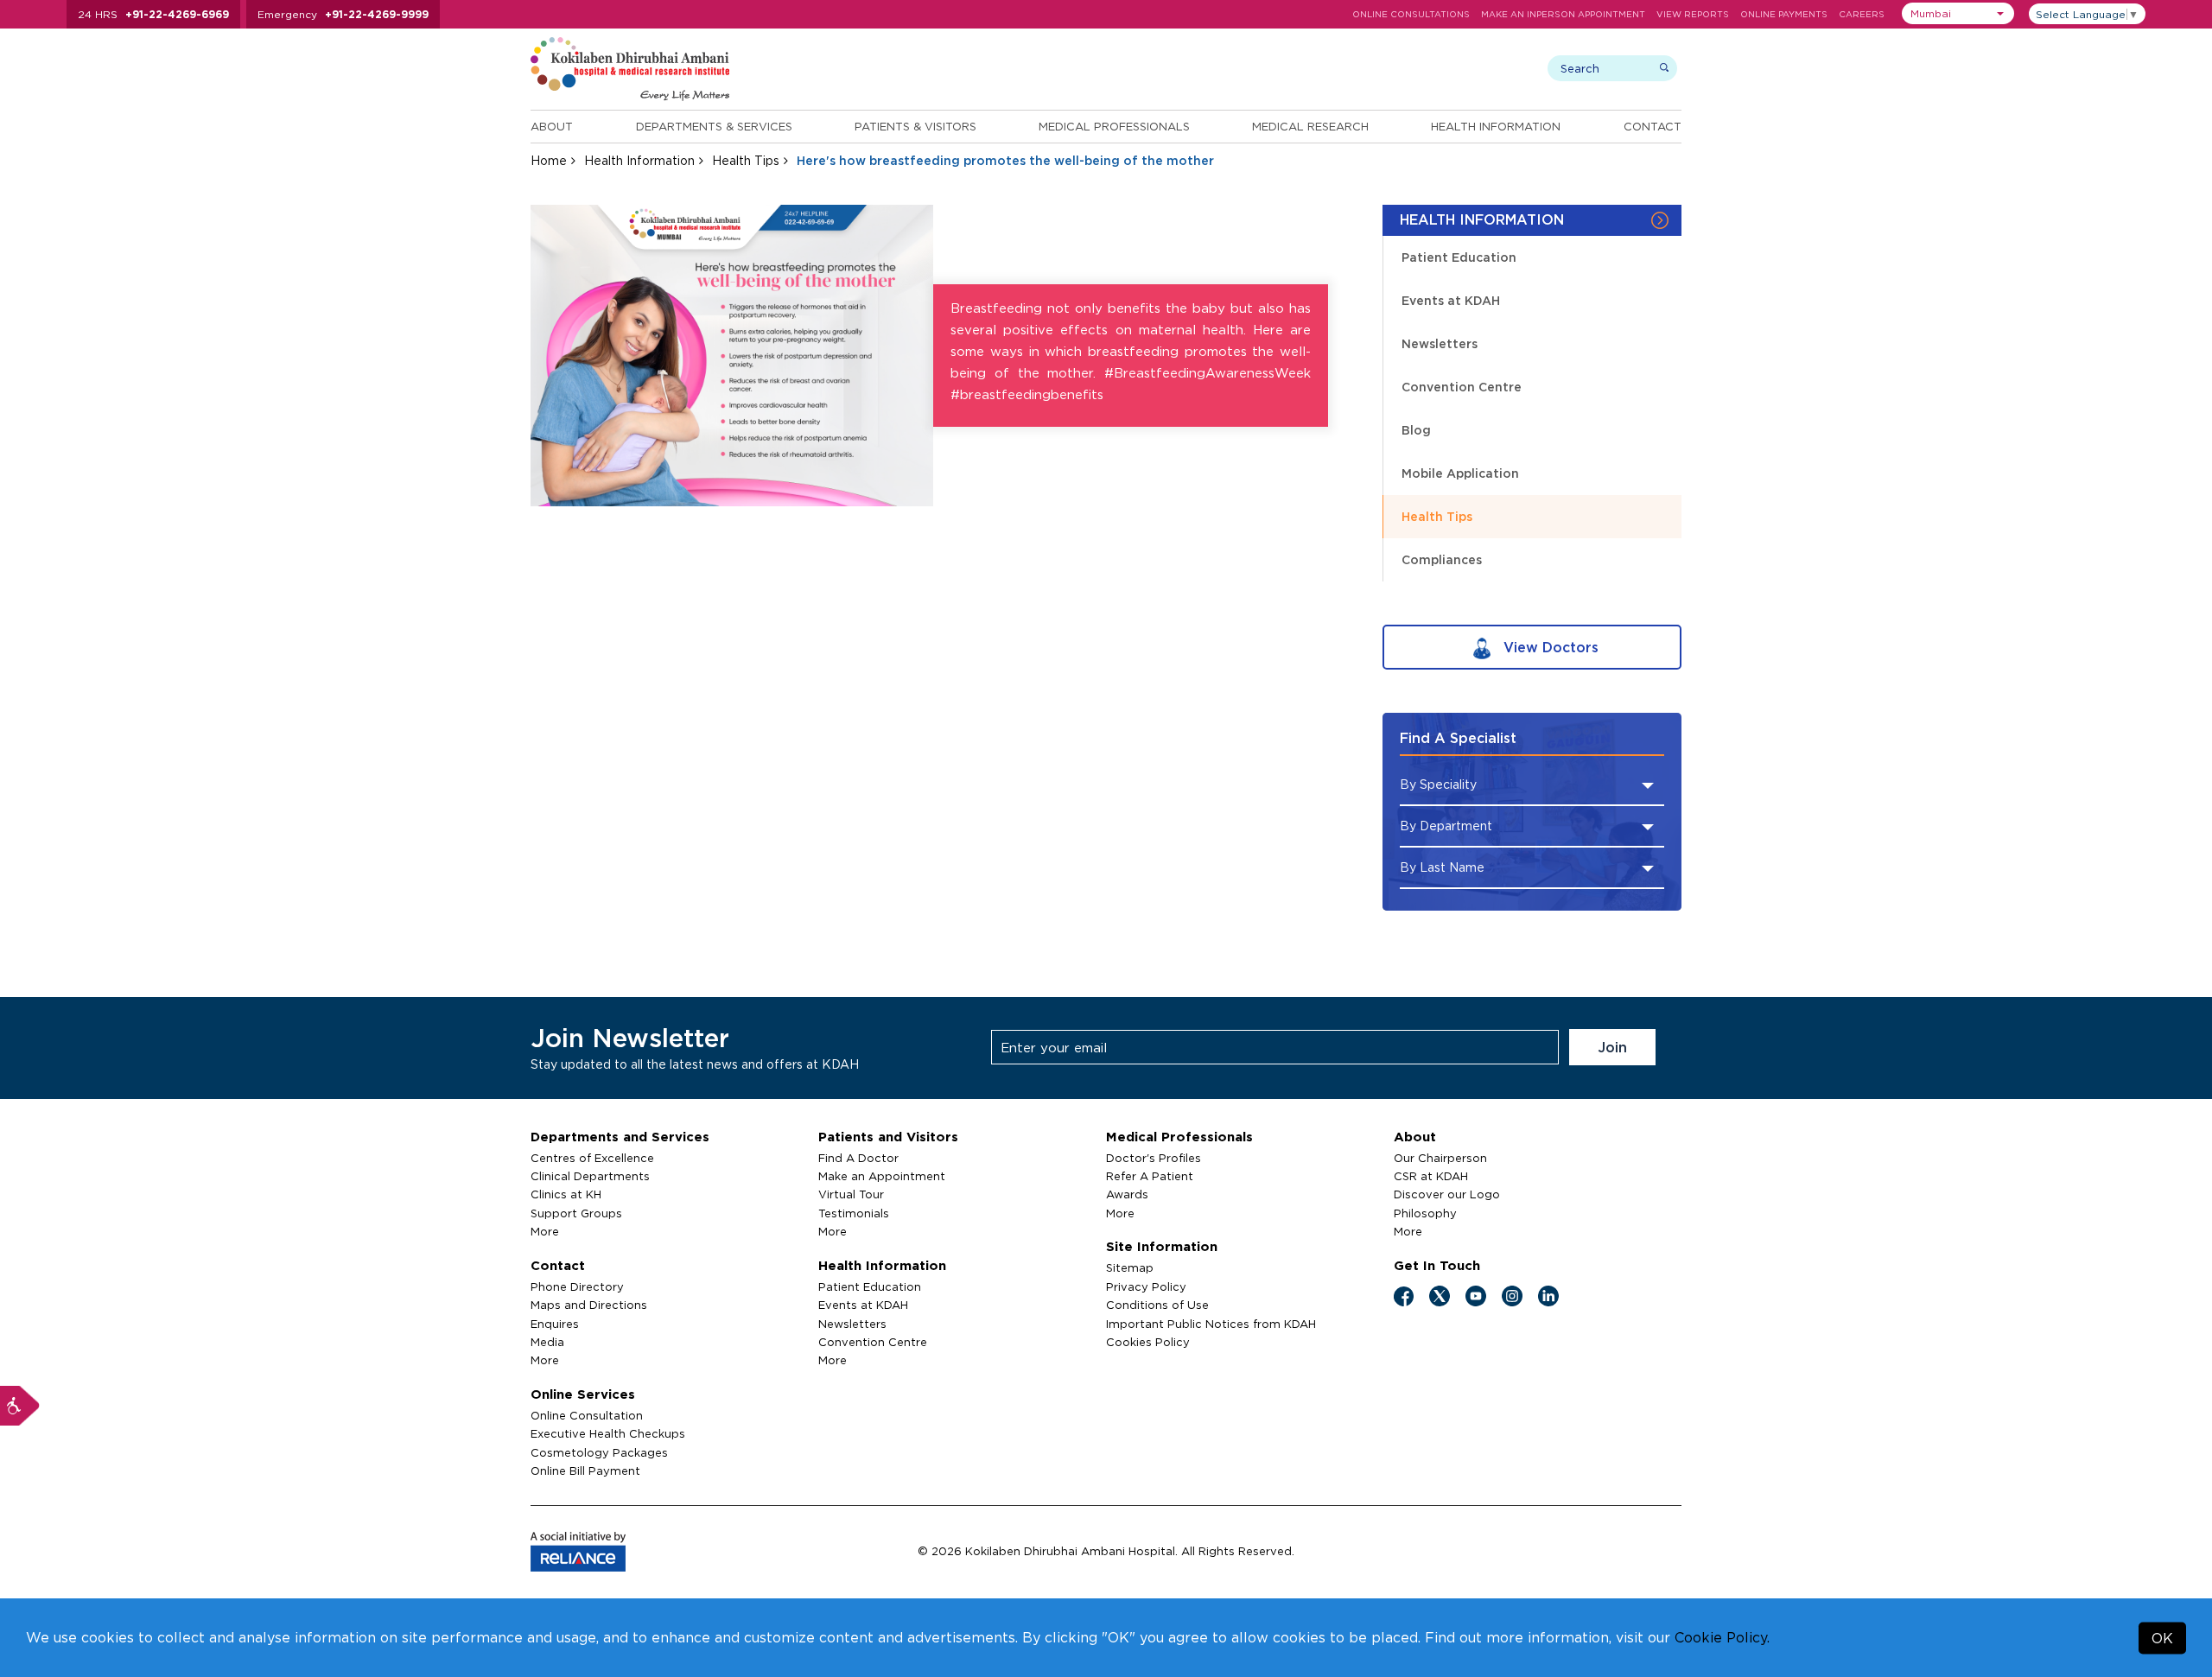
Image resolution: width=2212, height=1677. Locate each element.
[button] (1958, 13)
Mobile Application (1460, 473)
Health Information (1496, 126)
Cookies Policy (1148, 1342)
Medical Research (1310, 126)
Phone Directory (577, 1286)
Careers (1862, 14)
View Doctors (1549, 647)
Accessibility (20, 1406)
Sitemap (1130, 1267)
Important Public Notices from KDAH (1211, 1324)
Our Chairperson (1440, 1158)
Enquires (555, 1324)
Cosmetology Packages (599, 1452)
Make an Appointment (882, 1176)
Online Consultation (587, 1415)
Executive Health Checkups (608, 1433)
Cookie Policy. (1722, 1637)
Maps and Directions (589, 1305)
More (545, 1231)
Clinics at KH (566, 1194)
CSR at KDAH (1431, 1176)
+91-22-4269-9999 (377, 14)
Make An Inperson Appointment (1563, 14)
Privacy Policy (1146, 1286)
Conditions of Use (1157, 1305)
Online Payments (1784, 14)
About (552, 126)
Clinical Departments (590, 1176)
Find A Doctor (858, 1158)
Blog (1416, 430)
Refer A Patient (1150, 1176)
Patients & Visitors (915, 126)
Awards (1127, 1194)
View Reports (1693, 14)
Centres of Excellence (592, 1158)
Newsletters (1440, 343)
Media (547, 1342)
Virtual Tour (851, 1194)
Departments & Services (714, 126)
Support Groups (576, 1213)
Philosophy (1425, 1213)
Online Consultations (1411, 14)
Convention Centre (1462, 387)
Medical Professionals (1114, 126)
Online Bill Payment (585, 1471)
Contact (1653, 126)
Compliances (1442, 559)
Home (549, 160)
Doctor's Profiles (1154, 1158)
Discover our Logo (1447, 1194)
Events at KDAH (1451, 300)
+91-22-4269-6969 (177, 14)
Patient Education (1459, 257)
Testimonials (854, 1213)
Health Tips (746, 160)
